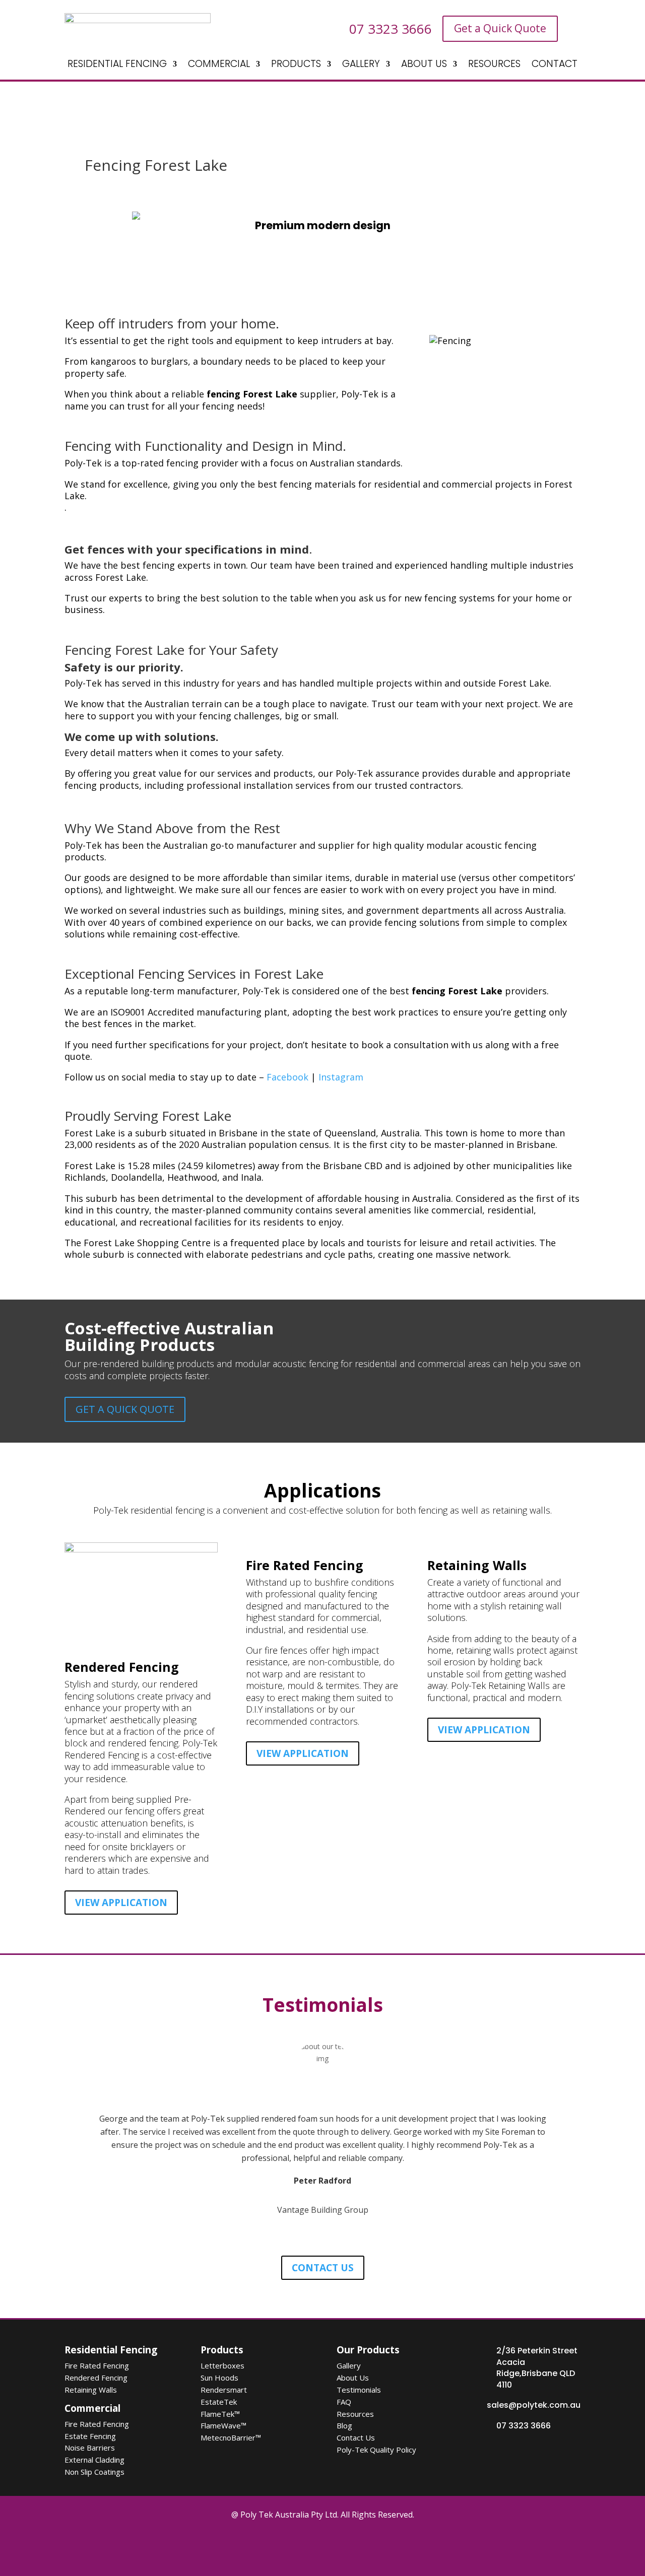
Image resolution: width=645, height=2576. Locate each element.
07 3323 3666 (524, 2426)
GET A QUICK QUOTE (125, 1409)
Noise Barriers (90, 2448)
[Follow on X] (296, 2547)
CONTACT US (323, 2268)
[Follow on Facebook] (268, 2547)
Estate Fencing (90, 2436)
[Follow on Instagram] (324, 2547)
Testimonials (359, 2390)
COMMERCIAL (219, 65)
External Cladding (94, 2460)
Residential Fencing (111, 2350)
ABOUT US (424, 65)
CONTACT (555, 65)
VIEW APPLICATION (121, 1903)
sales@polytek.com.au (534, 2405)
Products (222, 2350)
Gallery (349, 2365)
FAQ (344, 2402)
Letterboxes (222, 2365)
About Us (353, 2378)
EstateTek (219, 2402)
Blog (344, 2425)
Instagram (341, 1077)
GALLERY (361, 65)
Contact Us (356, 2437)
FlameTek (220, 2414)
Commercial (92, 2408)
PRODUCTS (296, 65)
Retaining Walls (91, 2390)
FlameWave (223, 2425)
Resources (355, 2414)
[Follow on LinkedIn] (380, 2547)
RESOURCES (494, 65)
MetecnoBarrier (231, 2437)
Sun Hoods (219, 2378)
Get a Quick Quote (500, 28)
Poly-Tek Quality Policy (376, 2450)
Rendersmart (224, 2390)
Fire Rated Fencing (97, 2365)
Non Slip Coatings (94, 2472)
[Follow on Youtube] (352, 2547)
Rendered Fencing (96, 2378)
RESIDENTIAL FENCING (117, 65)
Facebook (287, 1077)
